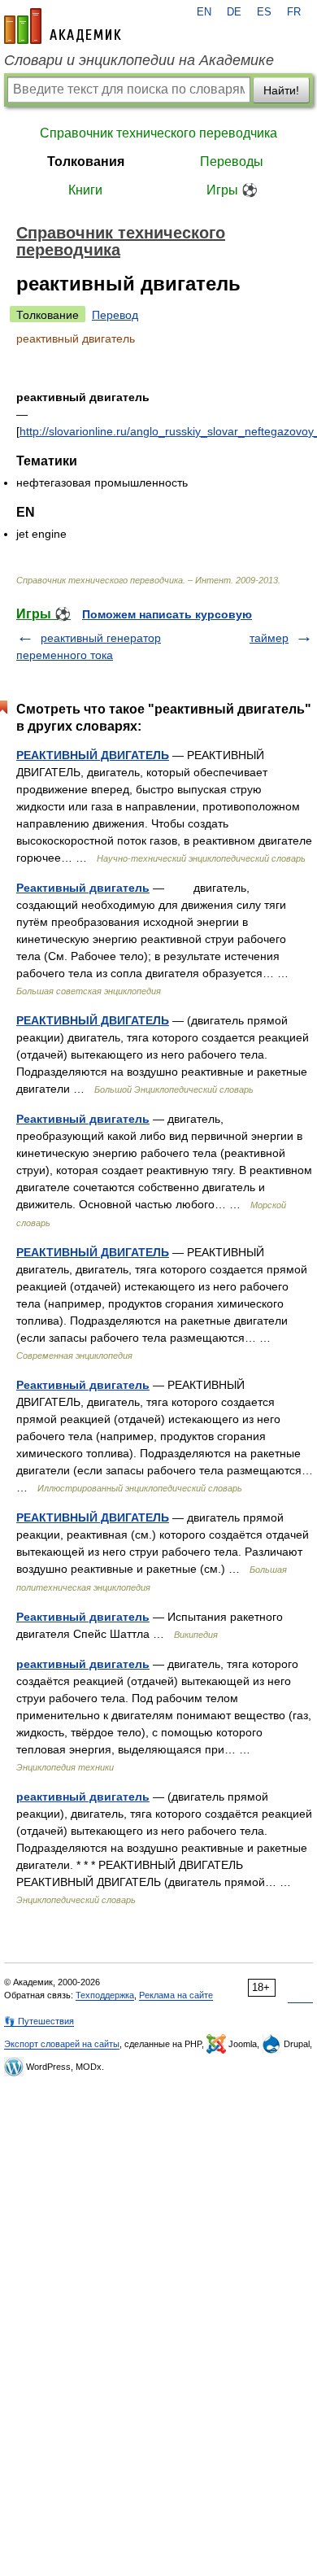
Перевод (115, 315)
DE (234, 12)
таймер (269, 638)
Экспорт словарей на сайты (62, 2044)
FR (294, 12)
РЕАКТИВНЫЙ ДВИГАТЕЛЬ (93, 755)
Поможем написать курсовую (167, 614)
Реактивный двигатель (83, 888)
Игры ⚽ (232, 190)
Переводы (232, 162)
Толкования (86, 162)
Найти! (281, 90)
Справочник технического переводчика (158, 133)
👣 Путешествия (39, 2021)
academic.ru (63, 26)
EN (204, 12)
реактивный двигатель (83, 1664)
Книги (85, 190)
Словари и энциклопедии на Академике (139, 60)
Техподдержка (105, 1995)
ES (264, 12)
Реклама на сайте (176, 1995)
